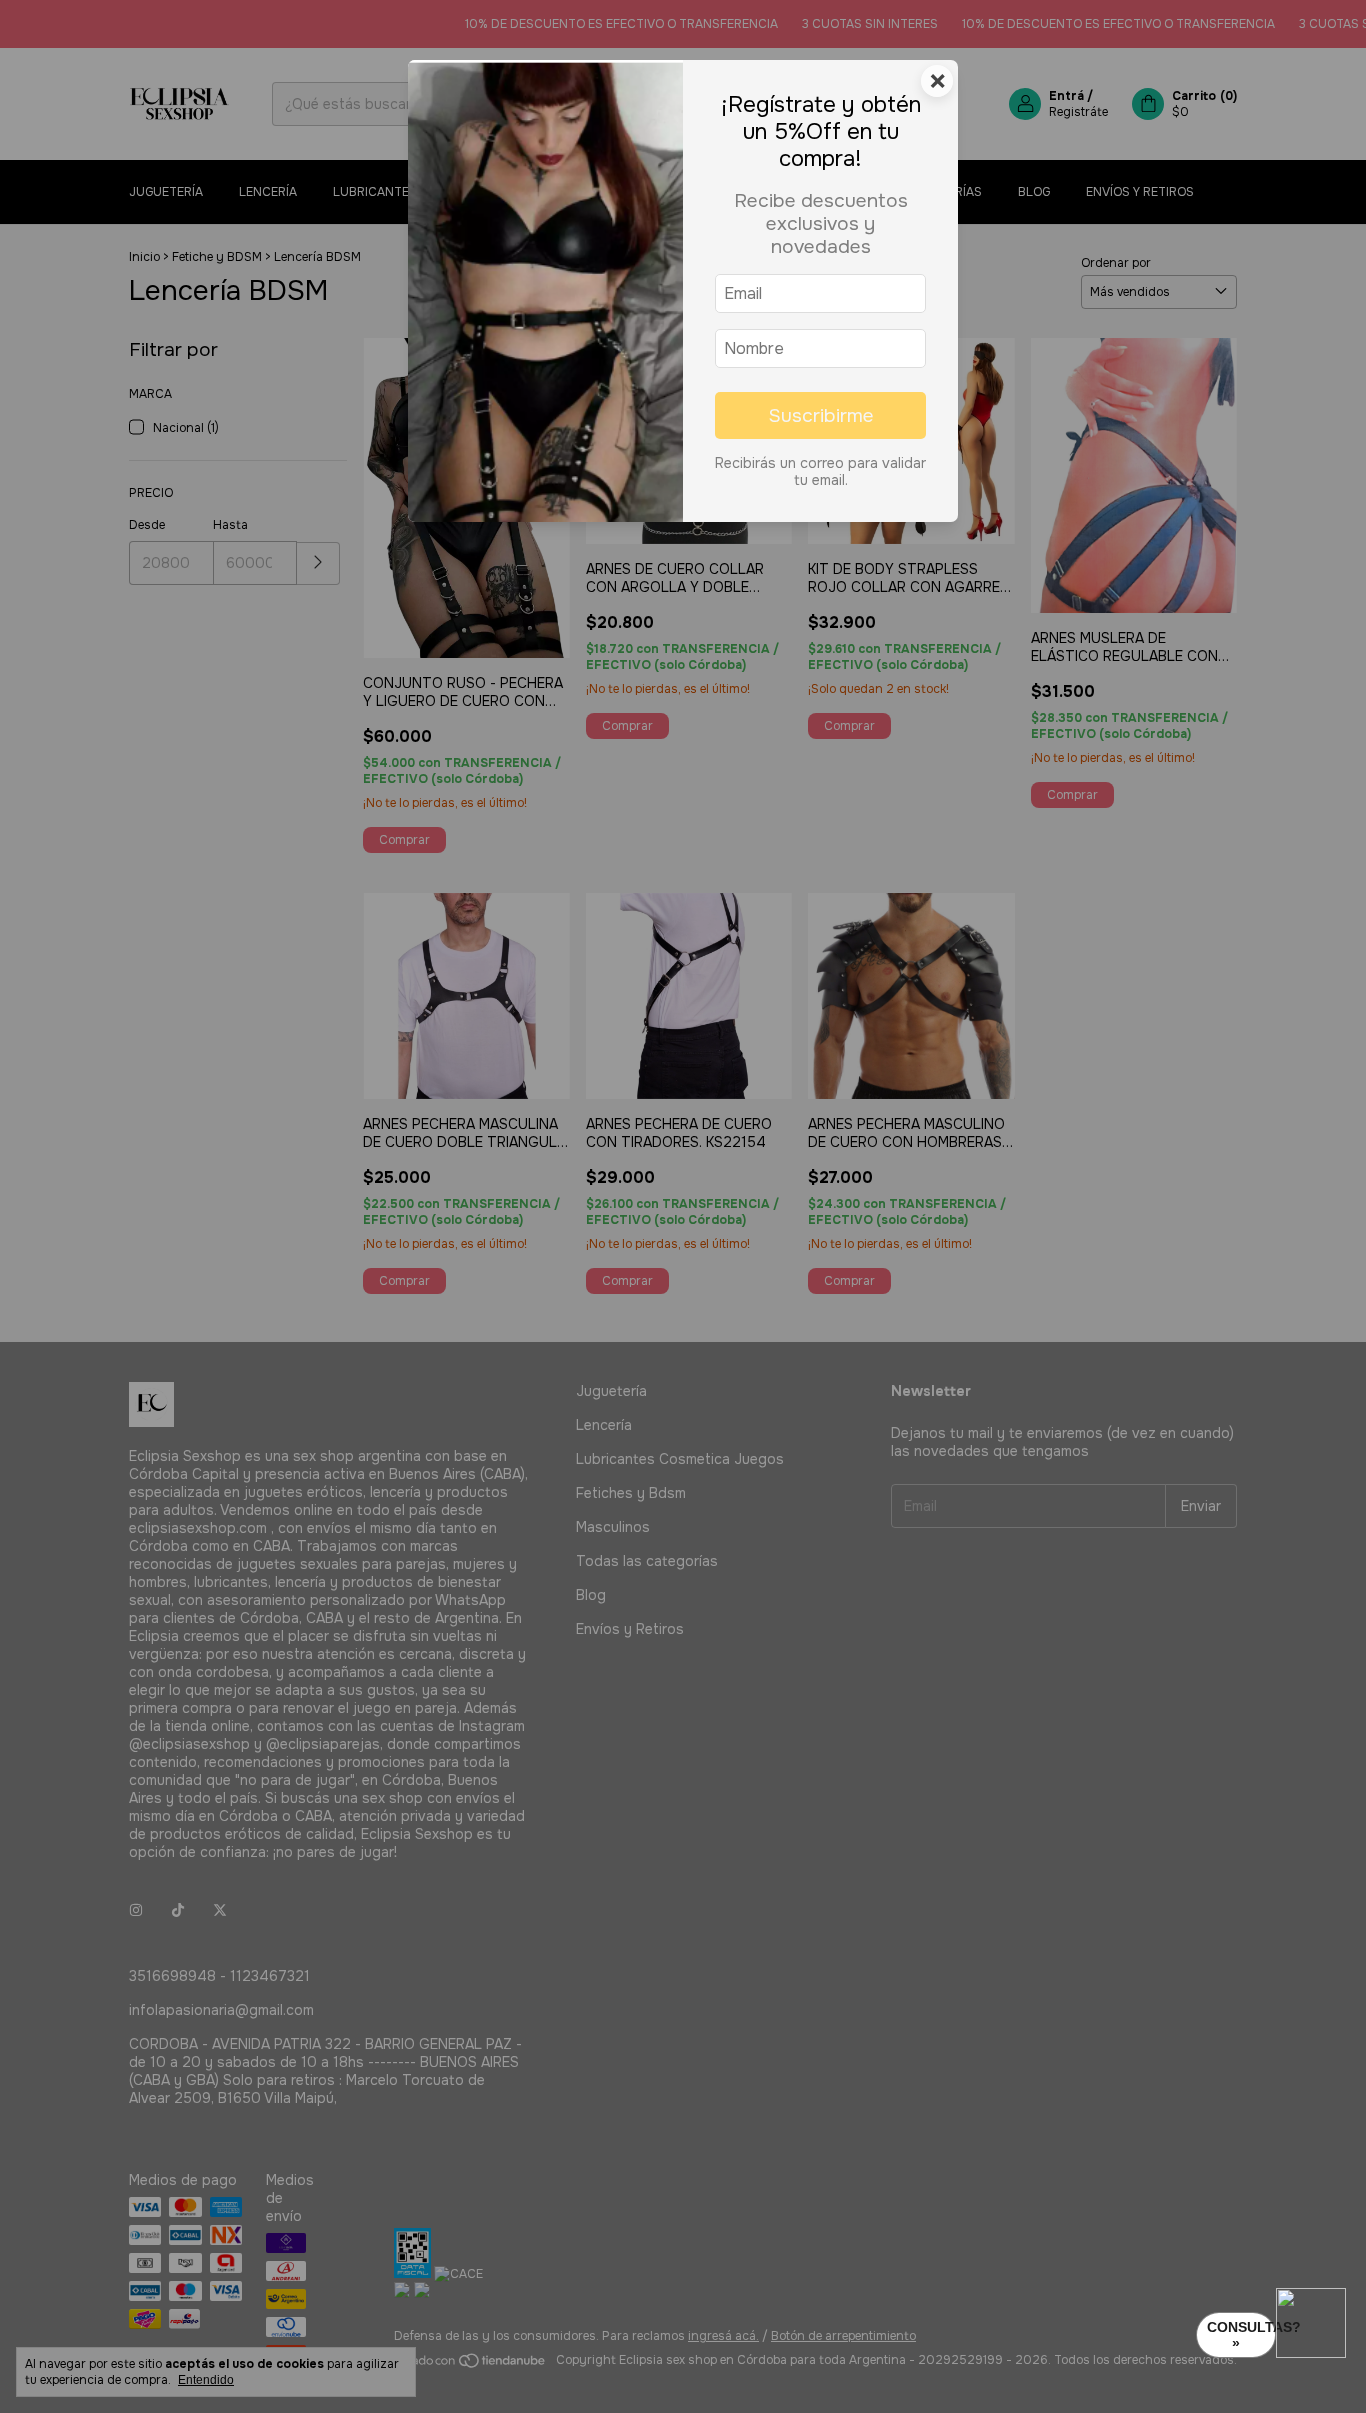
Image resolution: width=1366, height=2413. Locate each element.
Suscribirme (821, 415)
